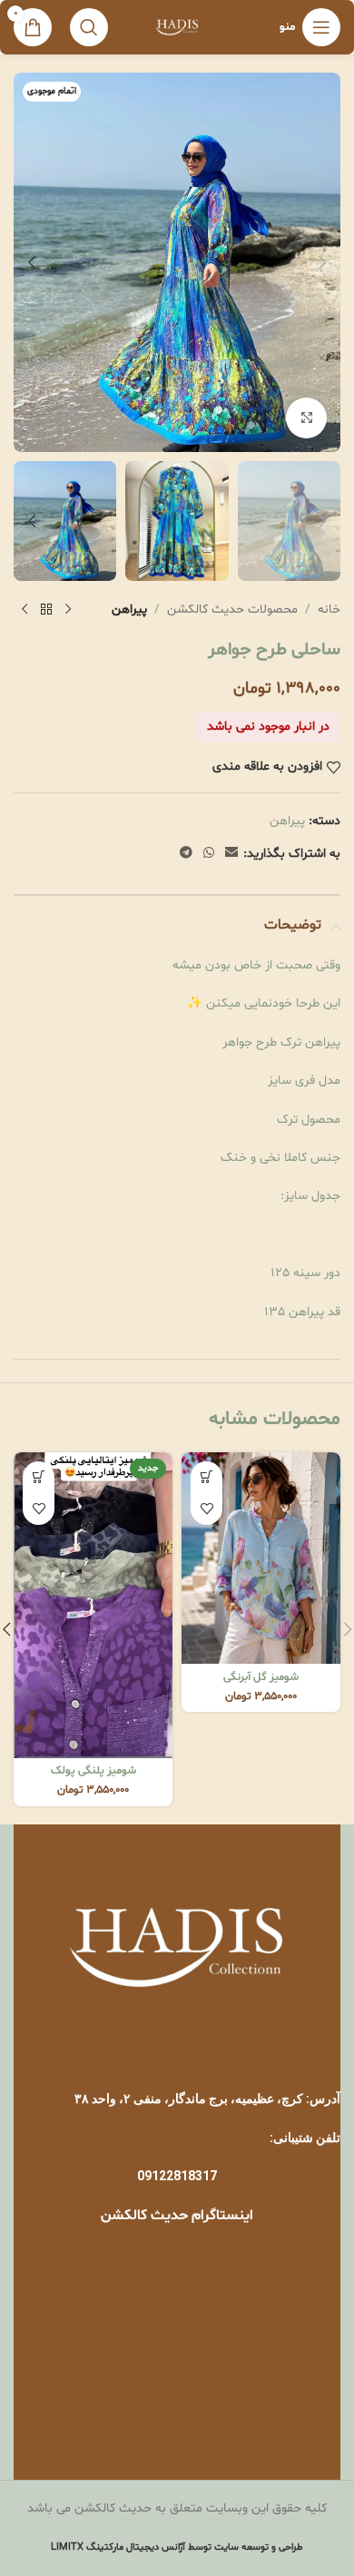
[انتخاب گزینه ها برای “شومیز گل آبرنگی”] (206, 1477)
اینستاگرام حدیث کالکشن (177, 2216)
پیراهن (129, 610)
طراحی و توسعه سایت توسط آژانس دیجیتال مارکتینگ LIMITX (177, 2547)
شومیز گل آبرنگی (261, 1677)
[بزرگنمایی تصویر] (306, 418)
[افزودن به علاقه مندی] (206, 1509)
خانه (329, 610)
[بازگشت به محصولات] (46, 610)
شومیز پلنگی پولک (93, 1771)
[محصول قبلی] (68, 610)
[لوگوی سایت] (177, 28)
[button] (322, 262)
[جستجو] (89, 27)
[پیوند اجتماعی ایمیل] (231, 854)
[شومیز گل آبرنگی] (261, 1558)
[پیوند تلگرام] (186, 854)
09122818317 (177, 2176)
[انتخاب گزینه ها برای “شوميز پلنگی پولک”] (39, 1477)
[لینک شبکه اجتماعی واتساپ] (209, 854)
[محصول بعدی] (25, 610)
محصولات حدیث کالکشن (232, 610)
